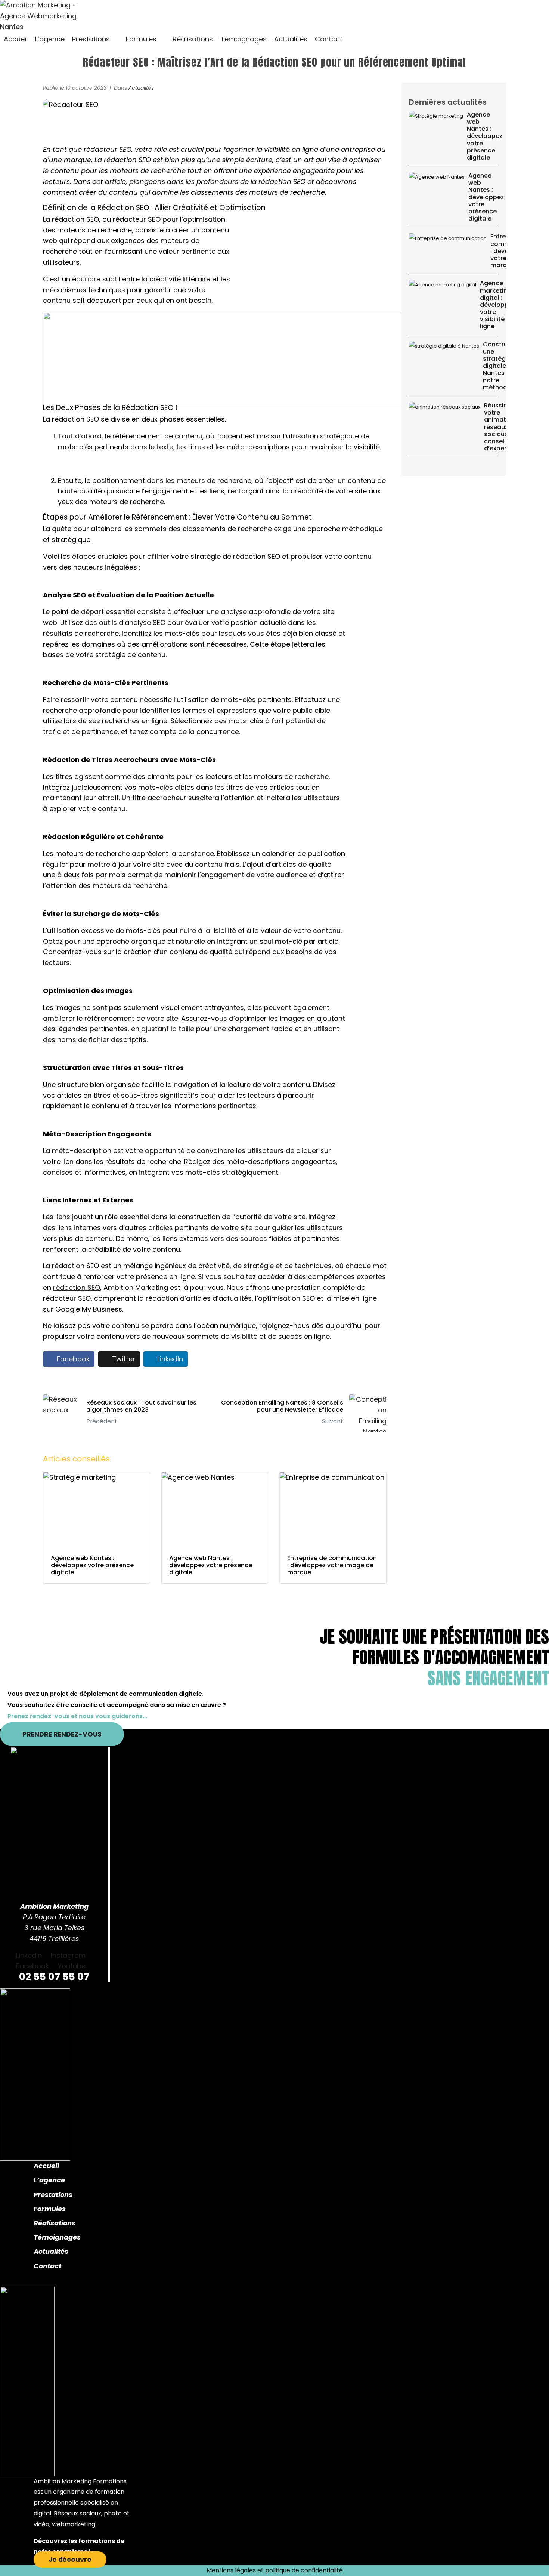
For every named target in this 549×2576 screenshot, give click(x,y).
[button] (95, 39)
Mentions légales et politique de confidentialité (275, 2570)
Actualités (141, 88)
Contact (47, 2266)
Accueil (46, 2166)
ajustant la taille (168, 1029)
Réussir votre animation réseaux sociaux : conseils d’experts (500, 427)
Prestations (53, 2195)
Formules (50, 2209)
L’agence (49, 2180)
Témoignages (57, 2237)
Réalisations (55, 2223)
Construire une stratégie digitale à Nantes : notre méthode (499, 366)
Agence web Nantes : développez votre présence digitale (485, 136)
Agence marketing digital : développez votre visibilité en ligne (498, 305)
